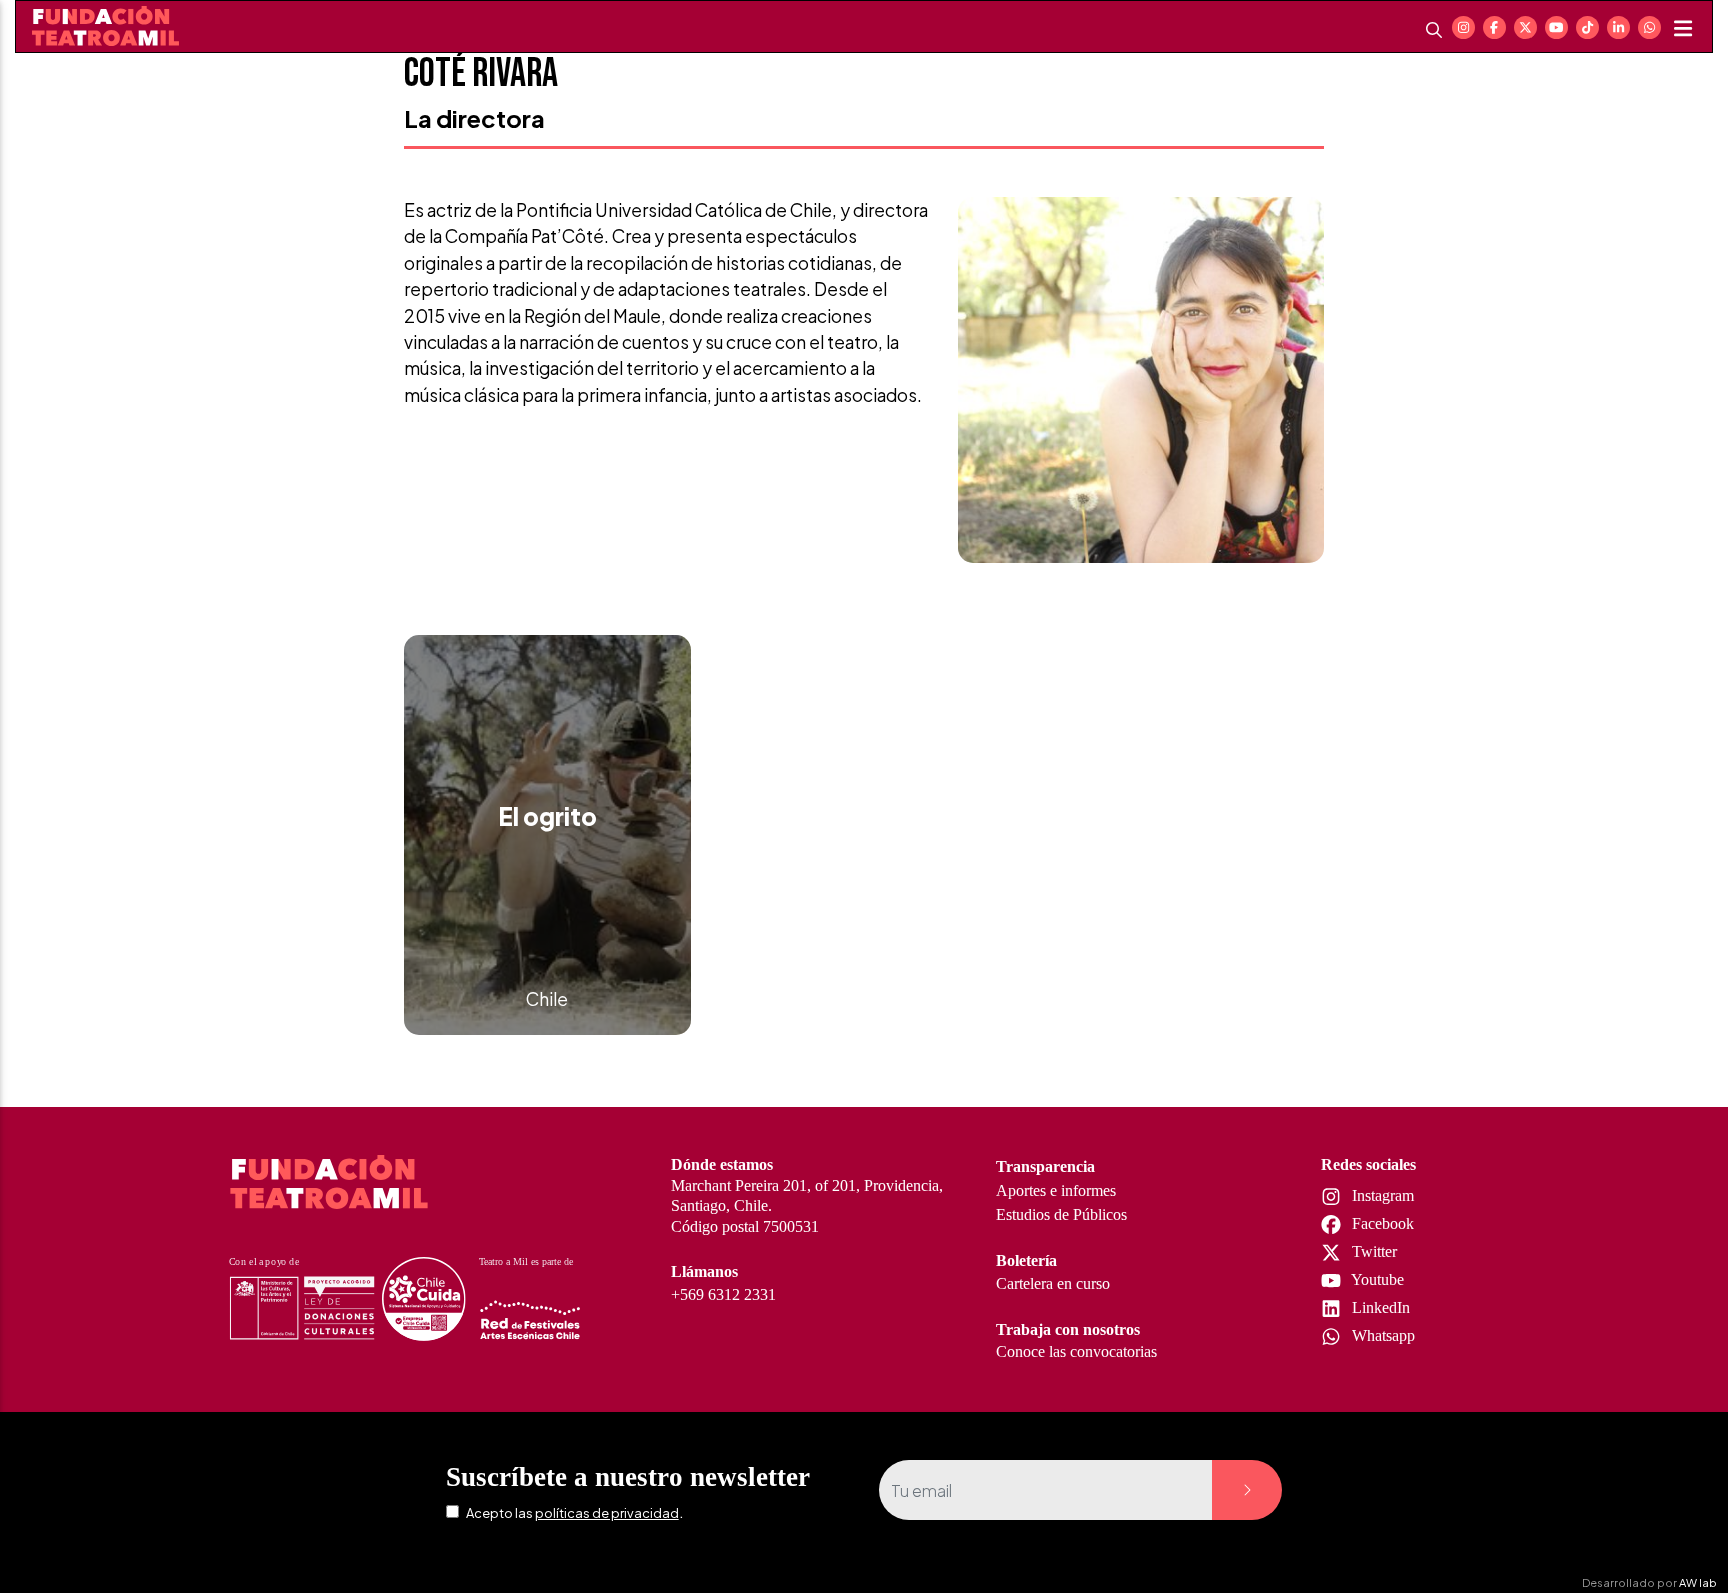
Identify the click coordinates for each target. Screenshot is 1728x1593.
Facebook (1381, 1223)
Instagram (1381, 1195)
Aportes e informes (1056, 1190)
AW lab (1698, 1582)
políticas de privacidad (607, 1513)
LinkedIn (1379, 1307)
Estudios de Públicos (1061, 1214)
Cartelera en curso (1053, 1283)
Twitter (1372, 1251)
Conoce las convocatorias (1076, 1351)
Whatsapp (1381, 1335)
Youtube (1376, 1279)
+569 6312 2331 (723, 1294)
